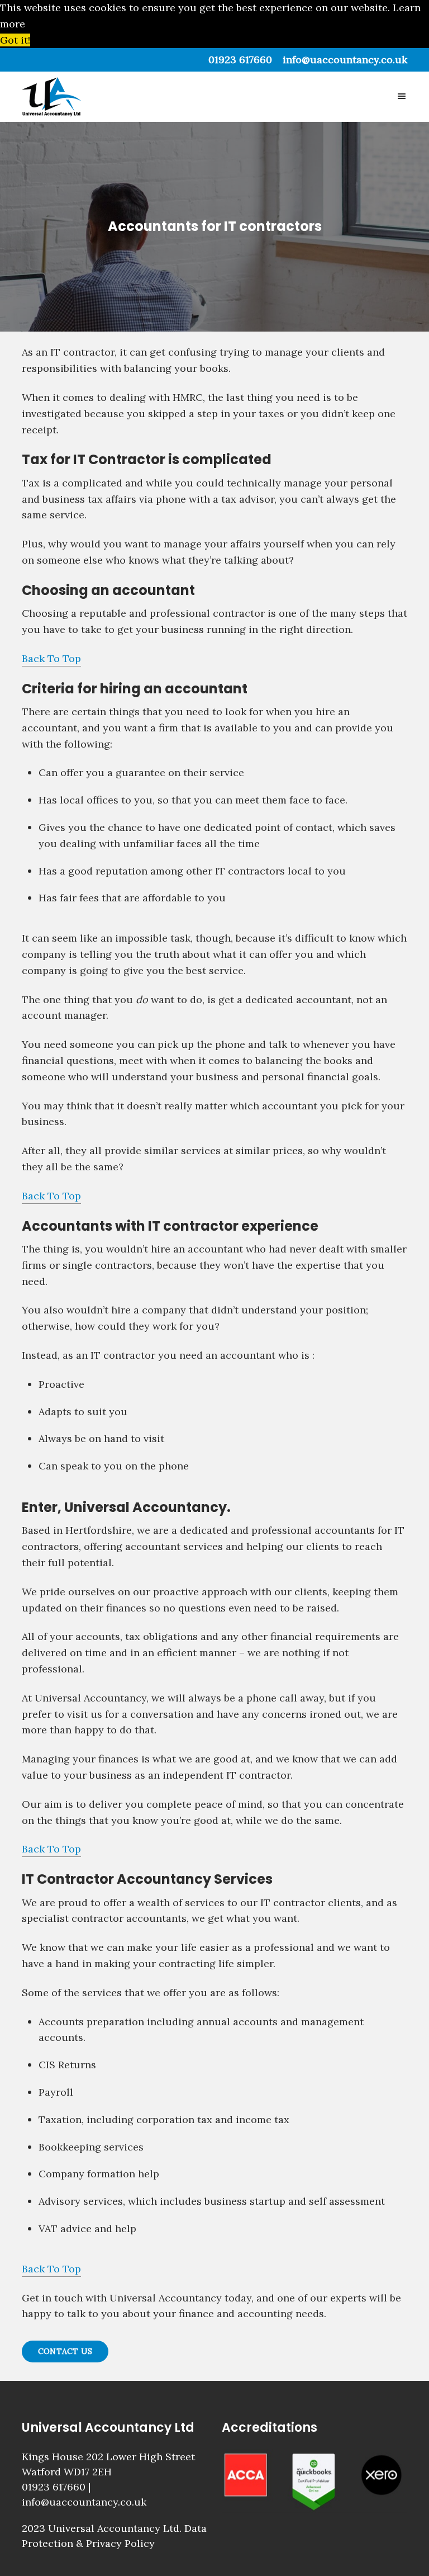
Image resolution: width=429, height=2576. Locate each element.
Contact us (65, 2351)
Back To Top (51, 658)
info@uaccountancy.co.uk (345, 60)
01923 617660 (240, 60)
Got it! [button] (15, 40)
